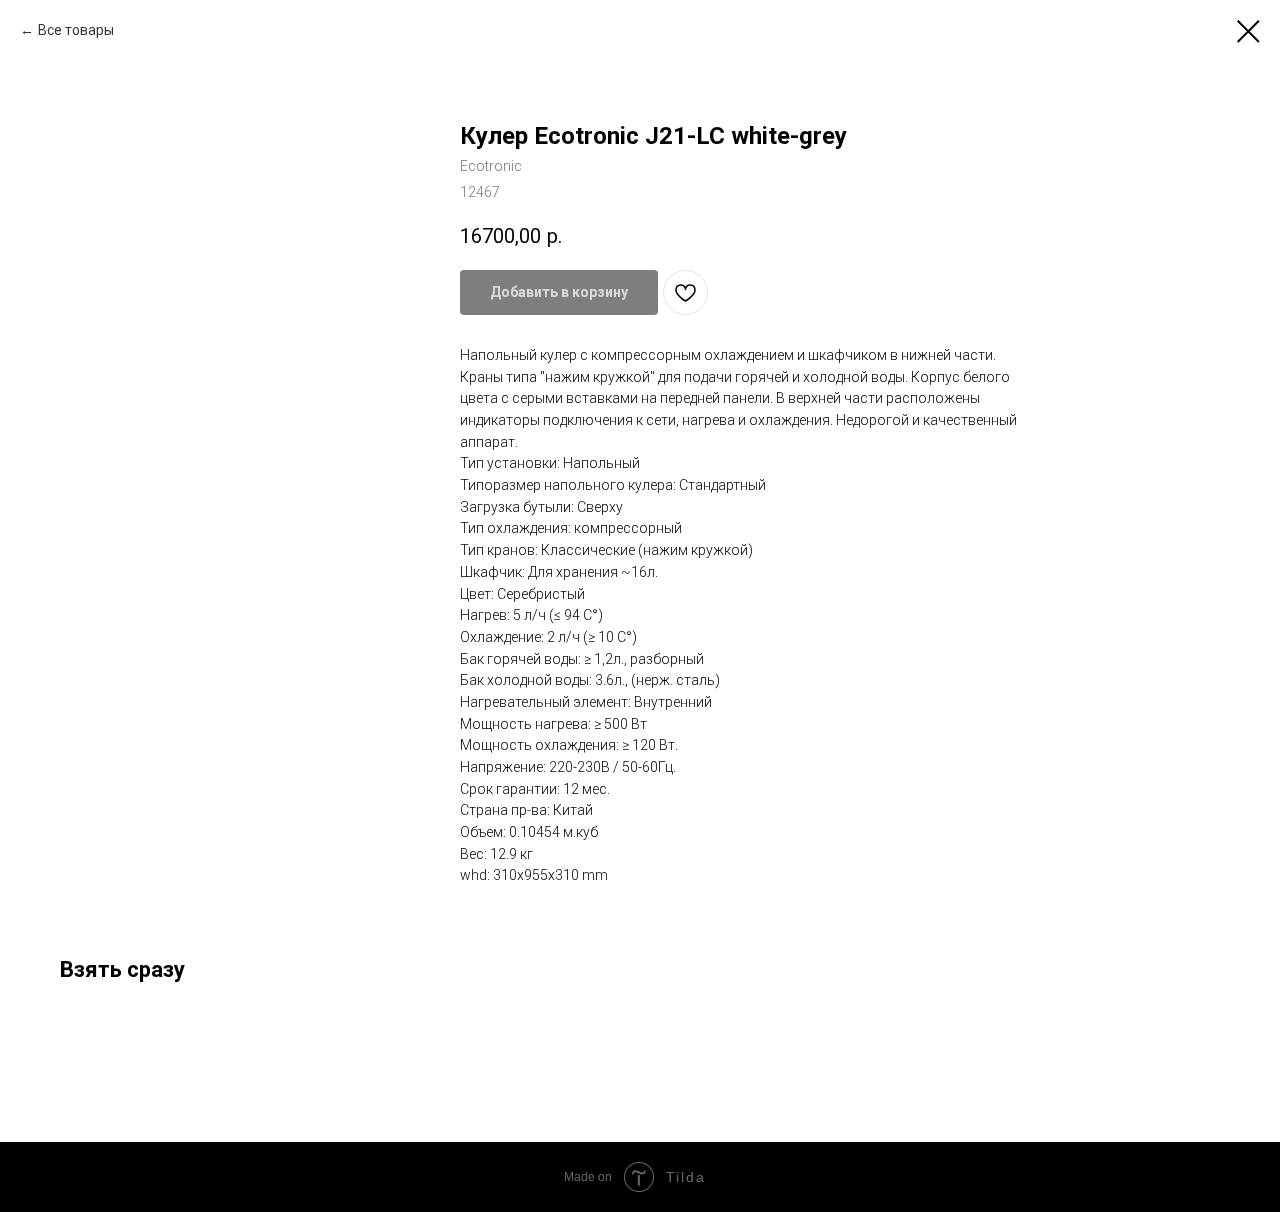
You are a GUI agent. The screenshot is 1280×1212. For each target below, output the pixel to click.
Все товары (76, 30)
